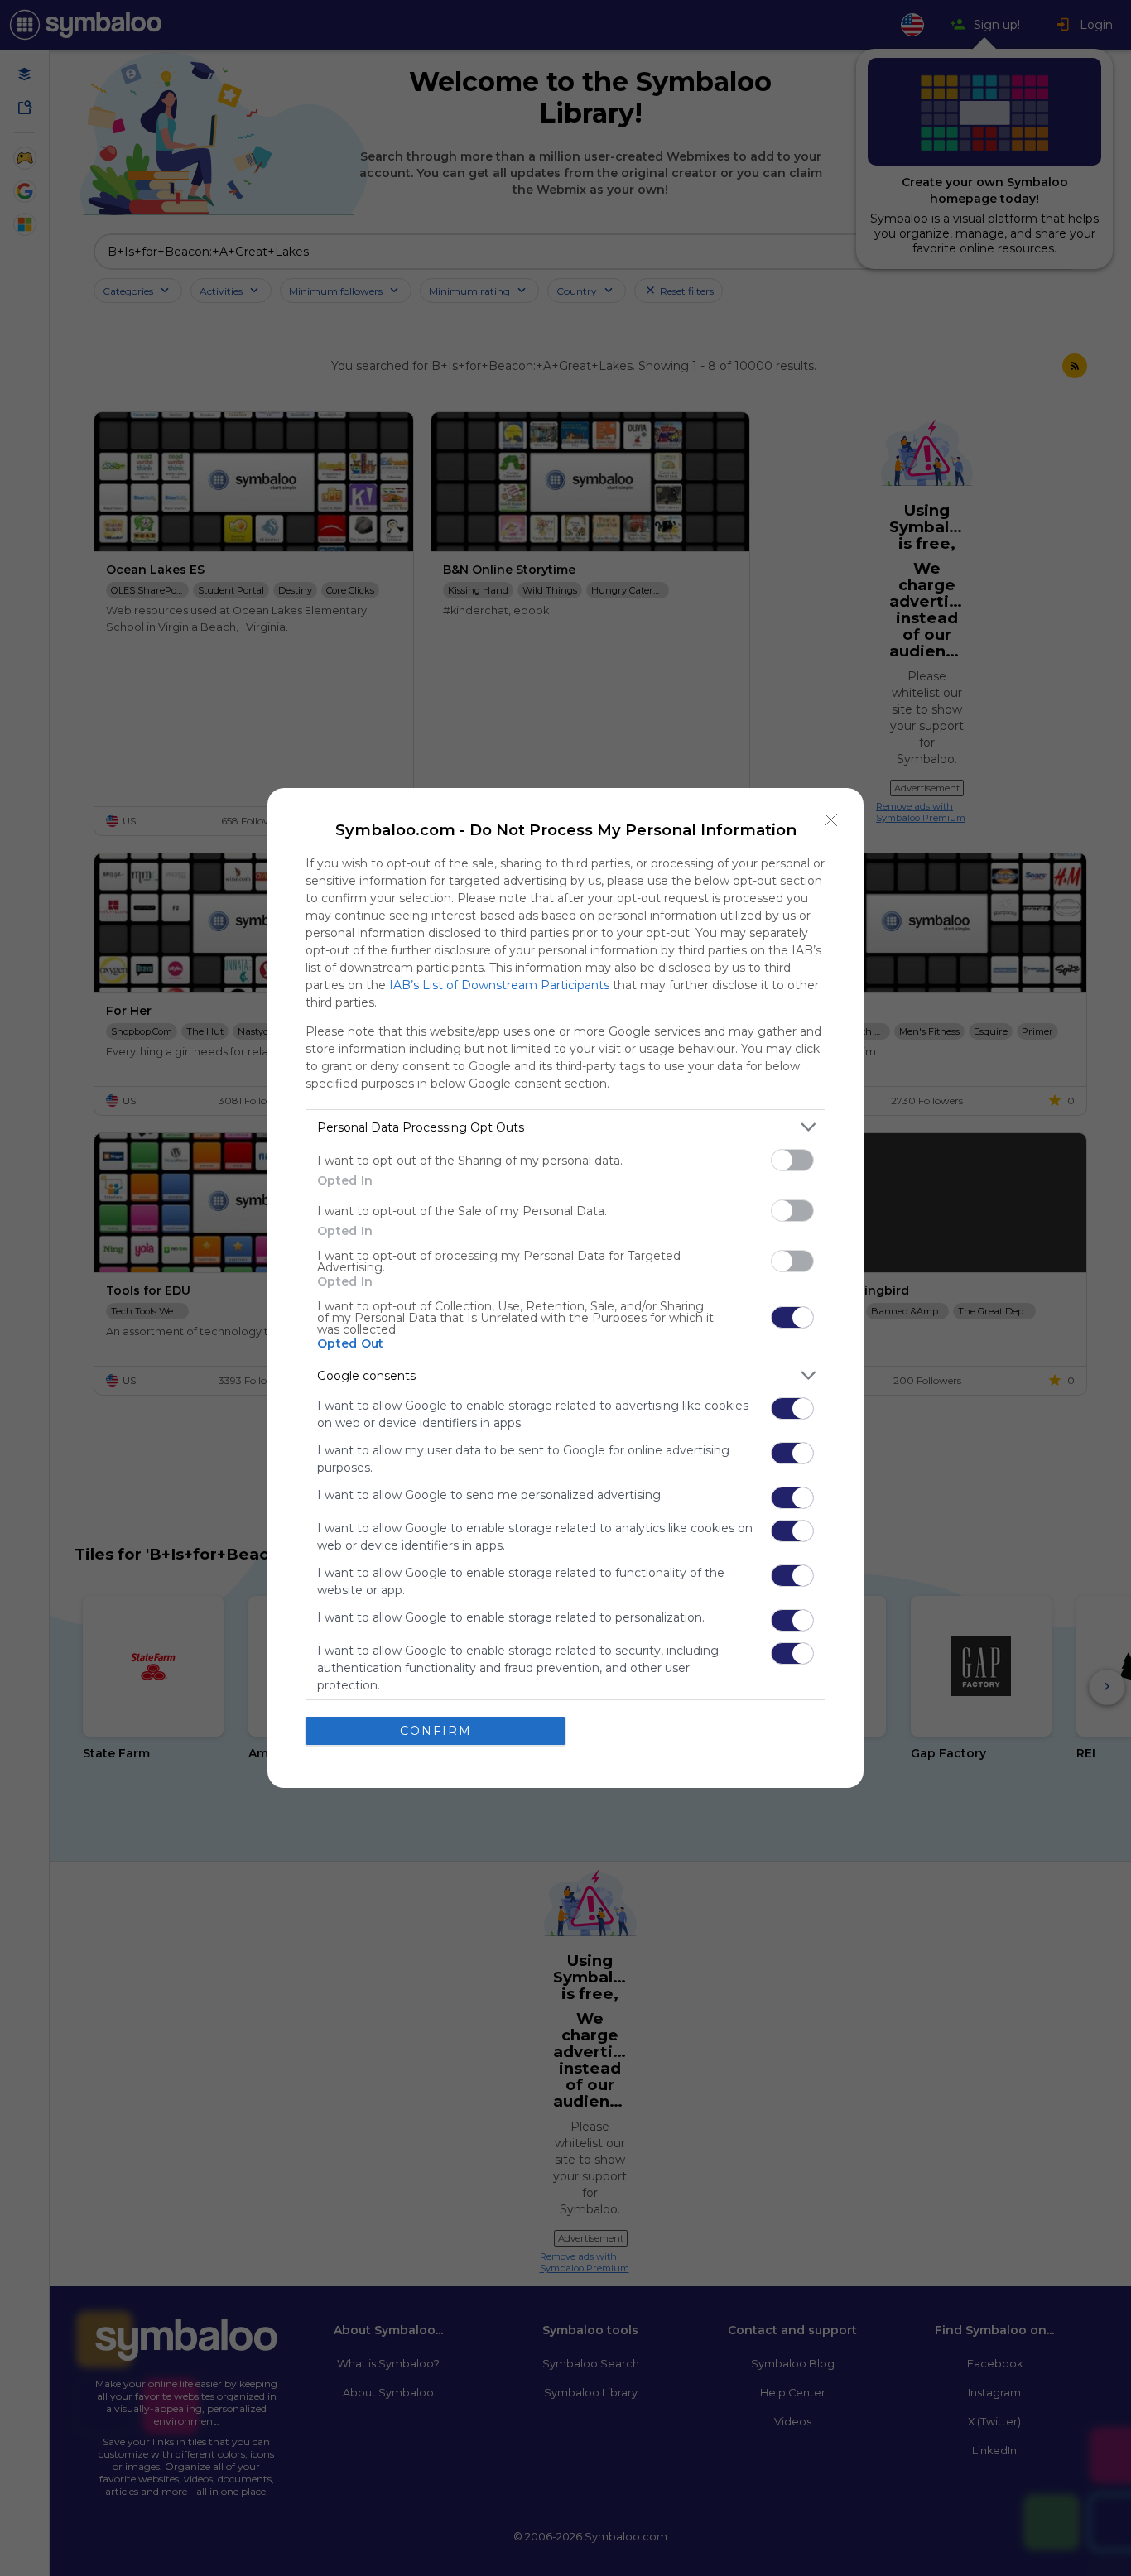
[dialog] (565, 1288)
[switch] (792, 1160)
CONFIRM (436, 1731)
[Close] (831, 820)
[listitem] (565, 1127)
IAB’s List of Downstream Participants (499, 985)
